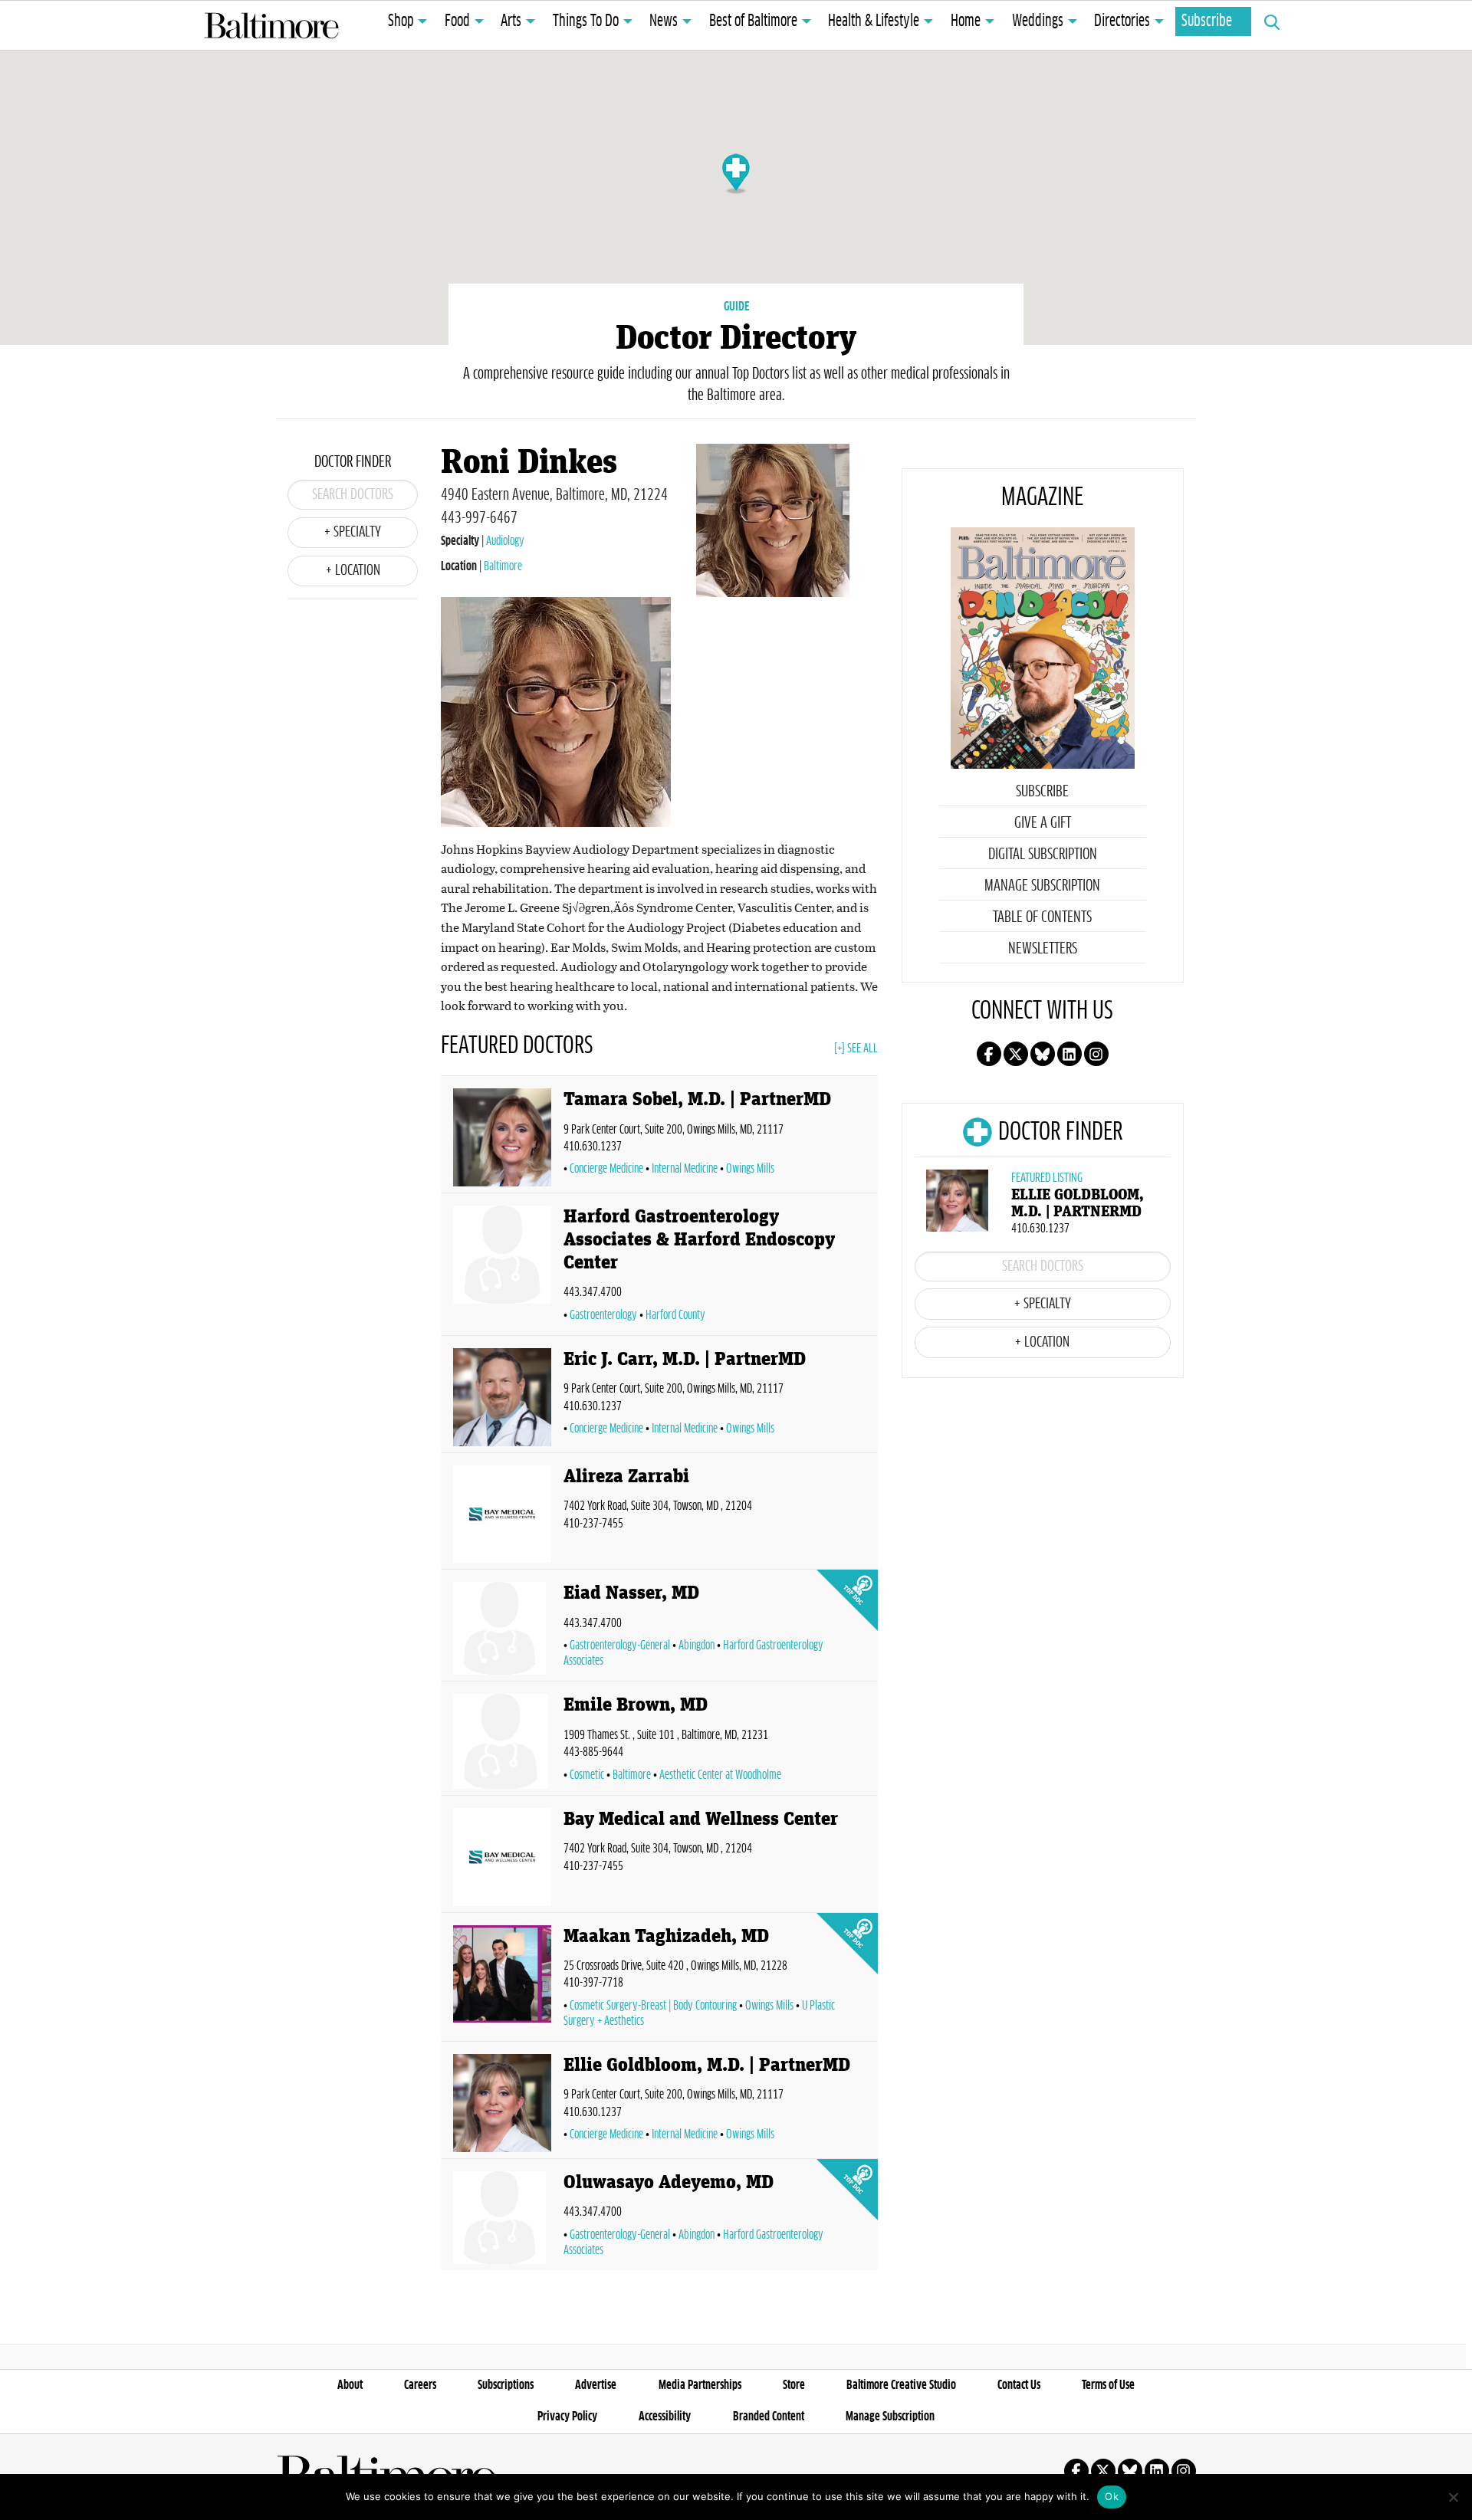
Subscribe (1207, 21)
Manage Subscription (1042, 886)
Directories (1122, 21)
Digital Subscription (1043, 855)
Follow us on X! (1016, 1054)
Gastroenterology (603, 1315)
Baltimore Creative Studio (901, 2385)
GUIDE (736, 307)
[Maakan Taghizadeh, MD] (502, 1980)
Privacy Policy (567, 2417)
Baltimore (503, 566)
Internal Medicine (685, 1169)
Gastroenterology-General (620, 1646)
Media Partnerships (700, 2385)
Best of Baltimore (753, 21)
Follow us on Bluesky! (1043, 1054)
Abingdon (697, 1646)
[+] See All (856, 1048)
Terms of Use (1108, 2385)
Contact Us (1019, 2385)
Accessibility (665, 2417)
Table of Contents (1042, 917)
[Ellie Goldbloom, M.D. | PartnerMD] (502, 2103)
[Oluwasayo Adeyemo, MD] (502, 2218)
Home (966, 21)
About (350, 2385)
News (664, 21)
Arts (511, 21)
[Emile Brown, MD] (502, 1741)
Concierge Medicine (606, 1169)
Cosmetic (587, 1775)
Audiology (505, 541)
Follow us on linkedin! (1069, 1054)
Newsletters (1043, 949)
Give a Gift (1043, 823)
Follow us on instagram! (1096, 1054)
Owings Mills (750, 1169)
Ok (1112, 2496)
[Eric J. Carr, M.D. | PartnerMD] (502, 1397)
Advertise (596, 2385)
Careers (420, 2385)
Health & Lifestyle (874, 21)
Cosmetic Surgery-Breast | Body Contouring (653, 2006)
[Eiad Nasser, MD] (502, 1628)
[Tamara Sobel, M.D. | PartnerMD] (502, 1137)
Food (457, 21)
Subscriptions (506, 2385)
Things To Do (586, 21)
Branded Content (769, 2417)
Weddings (1038, 21)
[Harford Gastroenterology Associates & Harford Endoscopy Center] (502, 1267)
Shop (401, 21)
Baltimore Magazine (271, 25)
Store (794, 2385)
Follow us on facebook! (989, 1054)
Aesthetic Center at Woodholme (720, 1775)
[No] (1453, 2497)
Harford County (675, 1315)
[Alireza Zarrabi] (502, 1514)
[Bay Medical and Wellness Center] (502, 1857)
